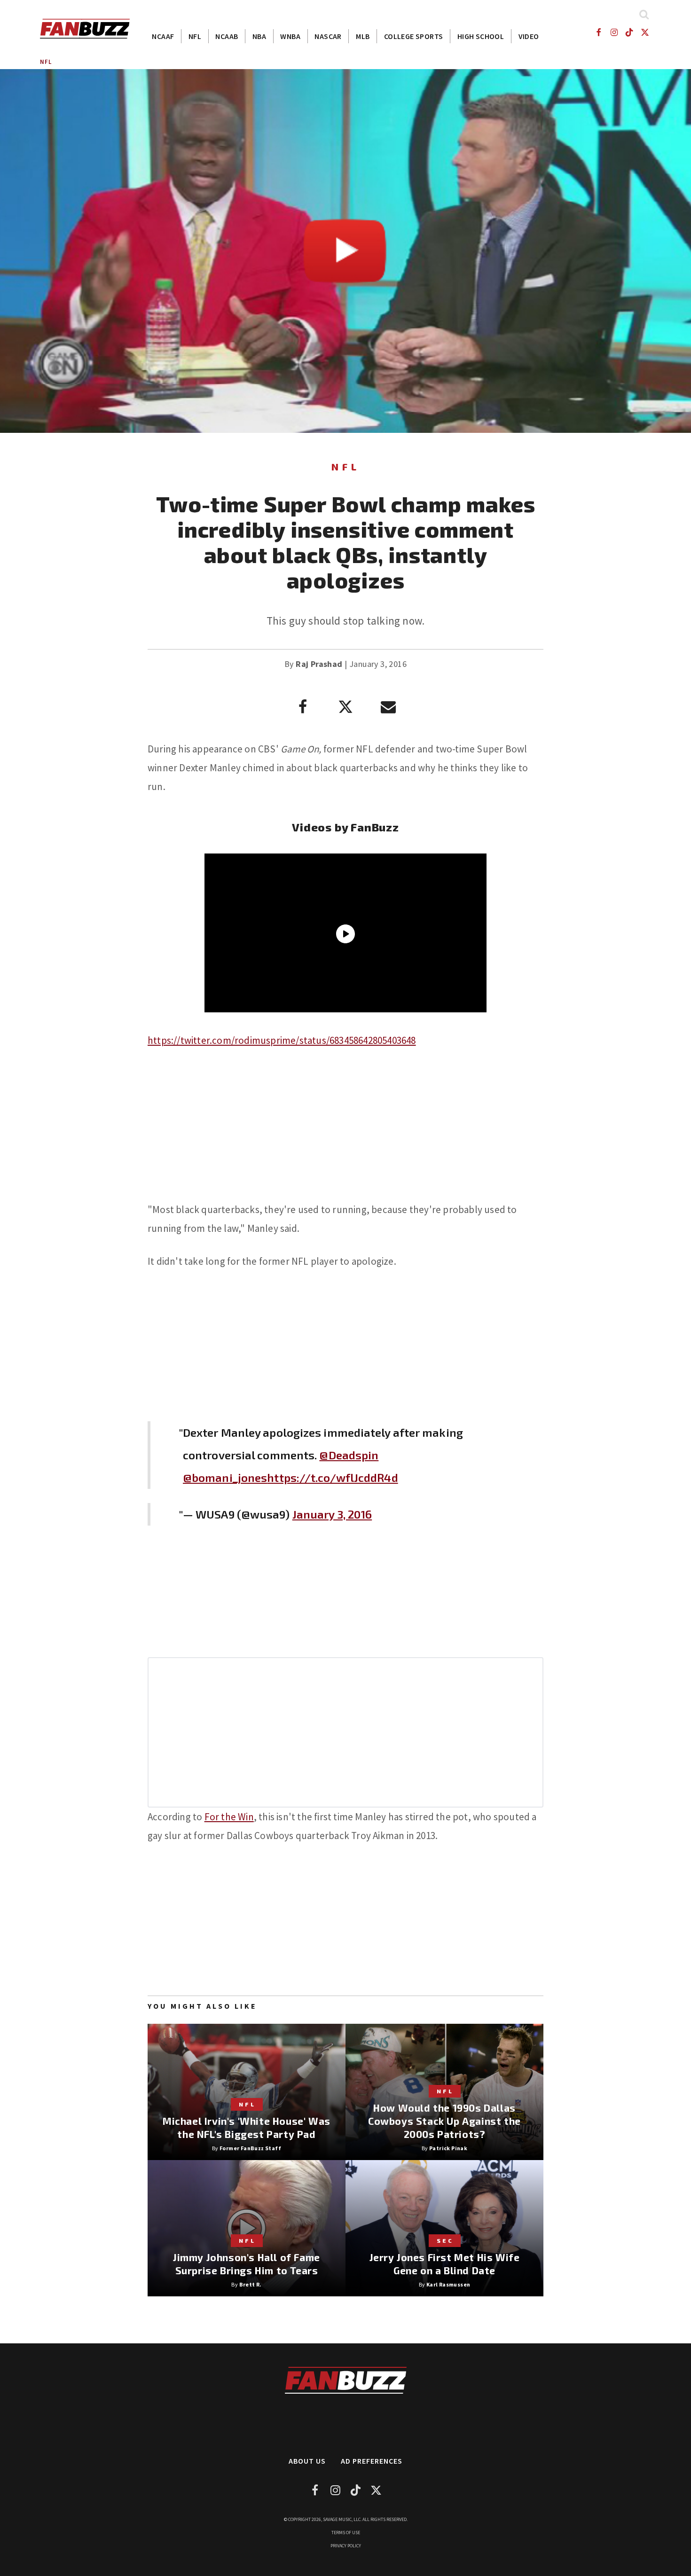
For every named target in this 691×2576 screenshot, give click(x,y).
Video (529, 36)
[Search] (644, 14)
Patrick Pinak (448, 2148)
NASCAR (328, 36)
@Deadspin (349, 1455)
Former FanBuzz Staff (250, 2148)
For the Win (229, 1817)
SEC (445, 2240)
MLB (363, 36)
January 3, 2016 (332, 1514)
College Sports (414, 36)
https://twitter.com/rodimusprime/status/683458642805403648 (282, 1040)
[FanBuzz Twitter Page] (645, 32)
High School (481, 36)
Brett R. (251, 2284)
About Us (307, 2461)
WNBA (290, 36)
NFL (195, 36)
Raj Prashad (319, 664)
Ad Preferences (372, 2461)
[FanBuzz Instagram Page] (614, 32)
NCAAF (163, 36)
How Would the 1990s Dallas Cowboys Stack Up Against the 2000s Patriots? (444, 2121)
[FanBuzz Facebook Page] (598, 32)
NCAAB (227, 36)
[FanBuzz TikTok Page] (630, 32)
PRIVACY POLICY (346, 2546)
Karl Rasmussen (448, 2284)
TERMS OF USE (346, 2533)
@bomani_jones (225, 1477)
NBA (259, 36)
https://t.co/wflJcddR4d (332, 1477)
